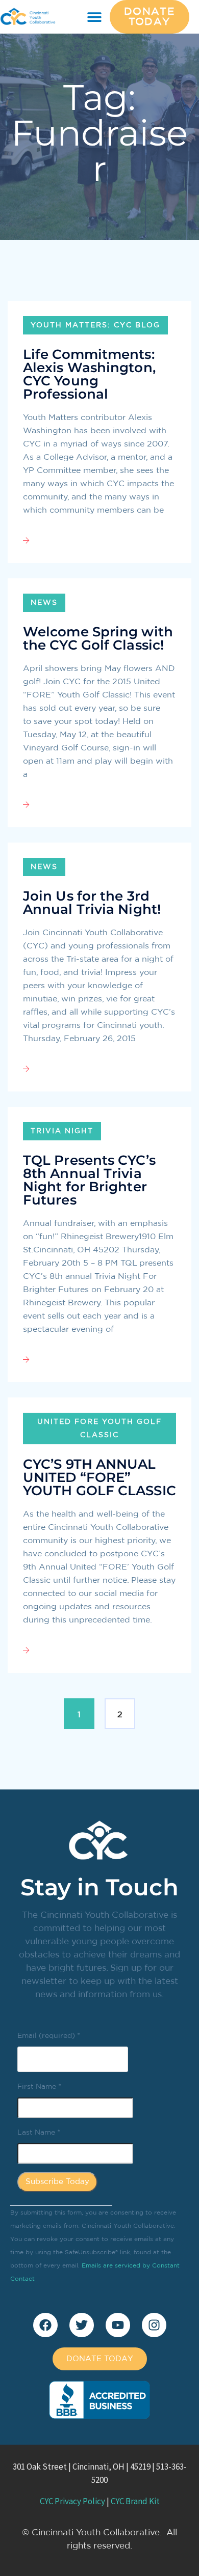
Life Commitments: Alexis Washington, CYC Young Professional (89, 374)
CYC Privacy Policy (72, 2501)
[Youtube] (118, 2325)
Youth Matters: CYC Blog (95, 325)
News (44, 603)
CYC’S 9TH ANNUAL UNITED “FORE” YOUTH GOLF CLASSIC (99, 1477)
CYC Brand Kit (135, 2501)
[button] (95, 17)
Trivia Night (62, 1131)
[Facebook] (45, 2325)
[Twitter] (82, 2325)
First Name (39, 2087)
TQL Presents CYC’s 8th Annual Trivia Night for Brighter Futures (89, 1180)
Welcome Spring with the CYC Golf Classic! (98, 638)
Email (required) (49, 2036)
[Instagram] (154, 2325)
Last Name (39, 2133)
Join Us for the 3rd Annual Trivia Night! (92, 903)
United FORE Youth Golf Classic (99, 1429)
